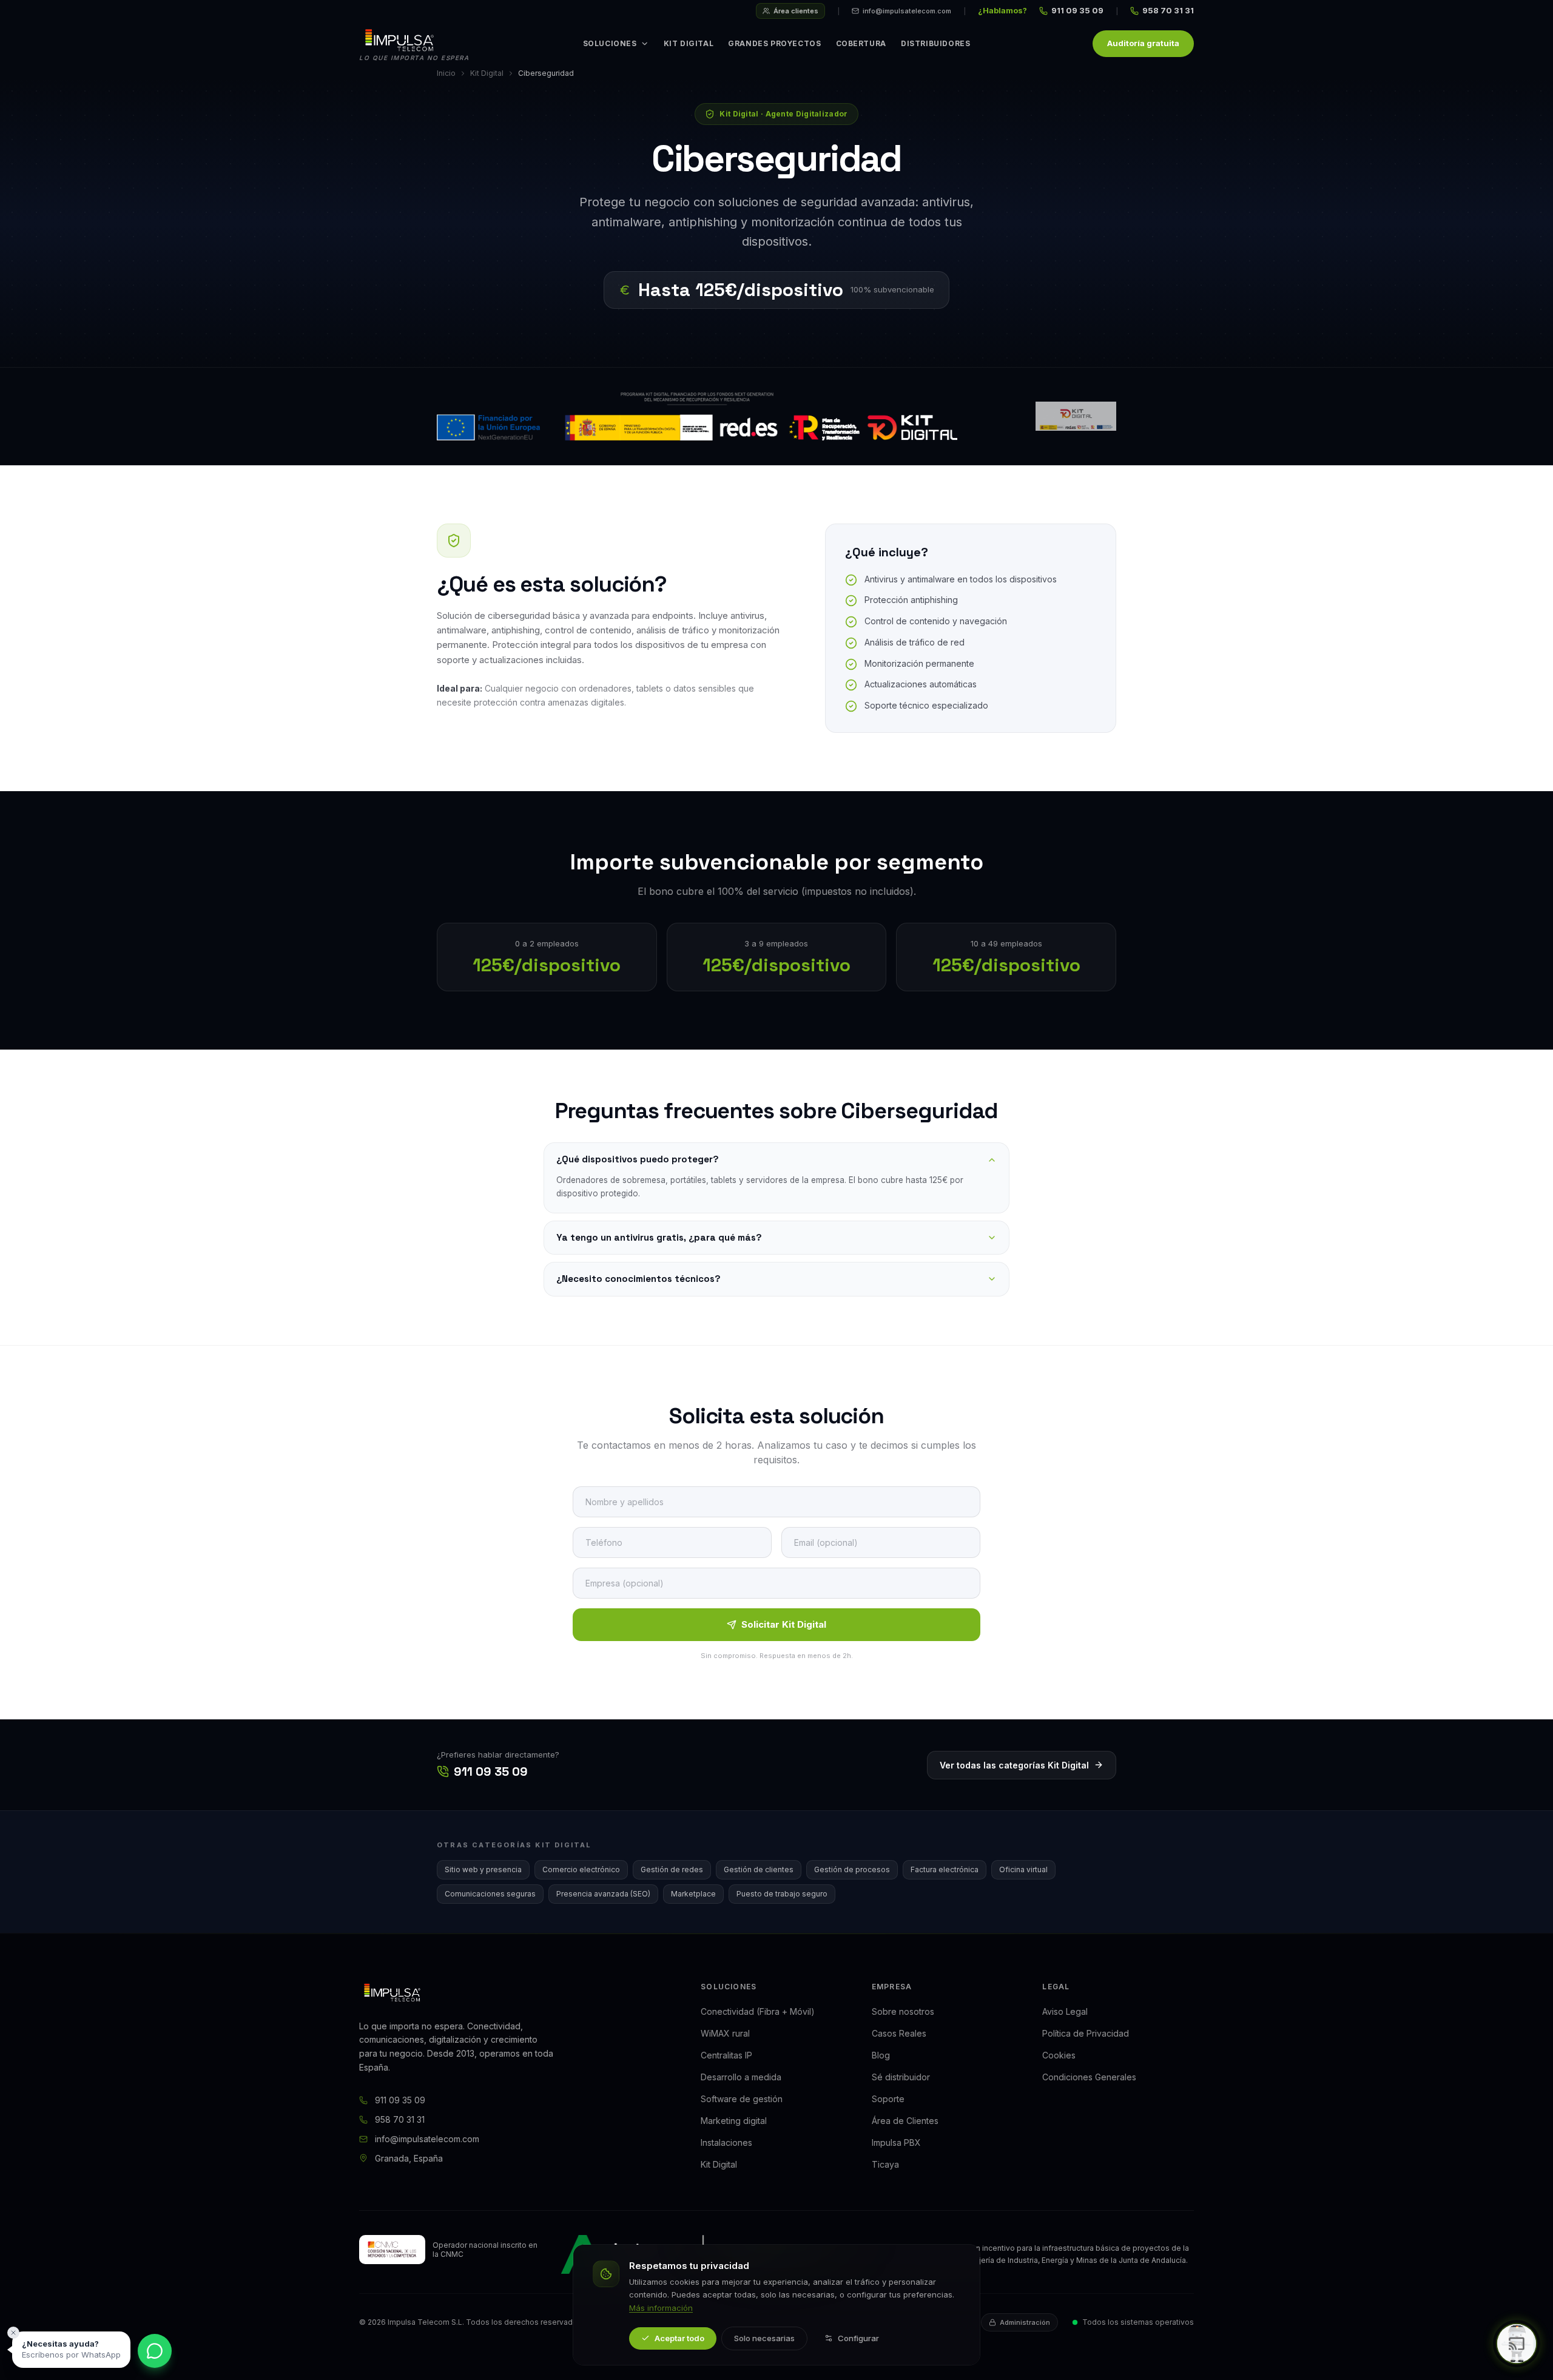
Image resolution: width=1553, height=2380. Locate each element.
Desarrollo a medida (741, 2077)
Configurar (858, 2338)
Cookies (1059, 2055)
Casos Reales (899, 2033)
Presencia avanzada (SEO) (603, 1894)
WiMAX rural (725, 2033)
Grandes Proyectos (774, 43)
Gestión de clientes (759, 1869)
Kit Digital (689, 43)
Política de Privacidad (1086, 2033)
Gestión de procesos (852, 1869)
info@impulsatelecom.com (907, 11)
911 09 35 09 (1077, 10)
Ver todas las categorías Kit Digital (1014, 1765)
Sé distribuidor (901, 2077)
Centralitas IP (726, 2055)
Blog (881, 2055)
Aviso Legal (1065, 2011)
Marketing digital (734, 2121)
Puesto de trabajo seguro (782, 1894)
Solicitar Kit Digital (784, 1624)
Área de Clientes (905, 2121)
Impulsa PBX (896, 2142)
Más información (661, 2308)
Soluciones (610, 43)
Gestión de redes (672, 1869)
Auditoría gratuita (1143, 43)
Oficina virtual (1023, 1869)
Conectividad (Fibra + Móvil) (758, 2011)
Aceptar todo (679, 2338)
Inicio (446, 73)
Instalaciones (726, 2142)
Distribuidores (935, 43)
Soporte (888, 2099)
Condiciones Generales (1089, 2077)
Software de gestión (742, 2099)
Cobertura (861, 43)
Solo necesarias (764, 2338)
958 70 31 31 (1168, 10)
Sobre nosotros (903, 2011)
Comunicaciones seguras (490, 1894)
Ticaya (885, 2164)
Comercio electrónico (581, 1869)
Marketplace (693, 1894)
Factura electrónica (945, 1869)
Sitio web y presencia (483, 1869)
